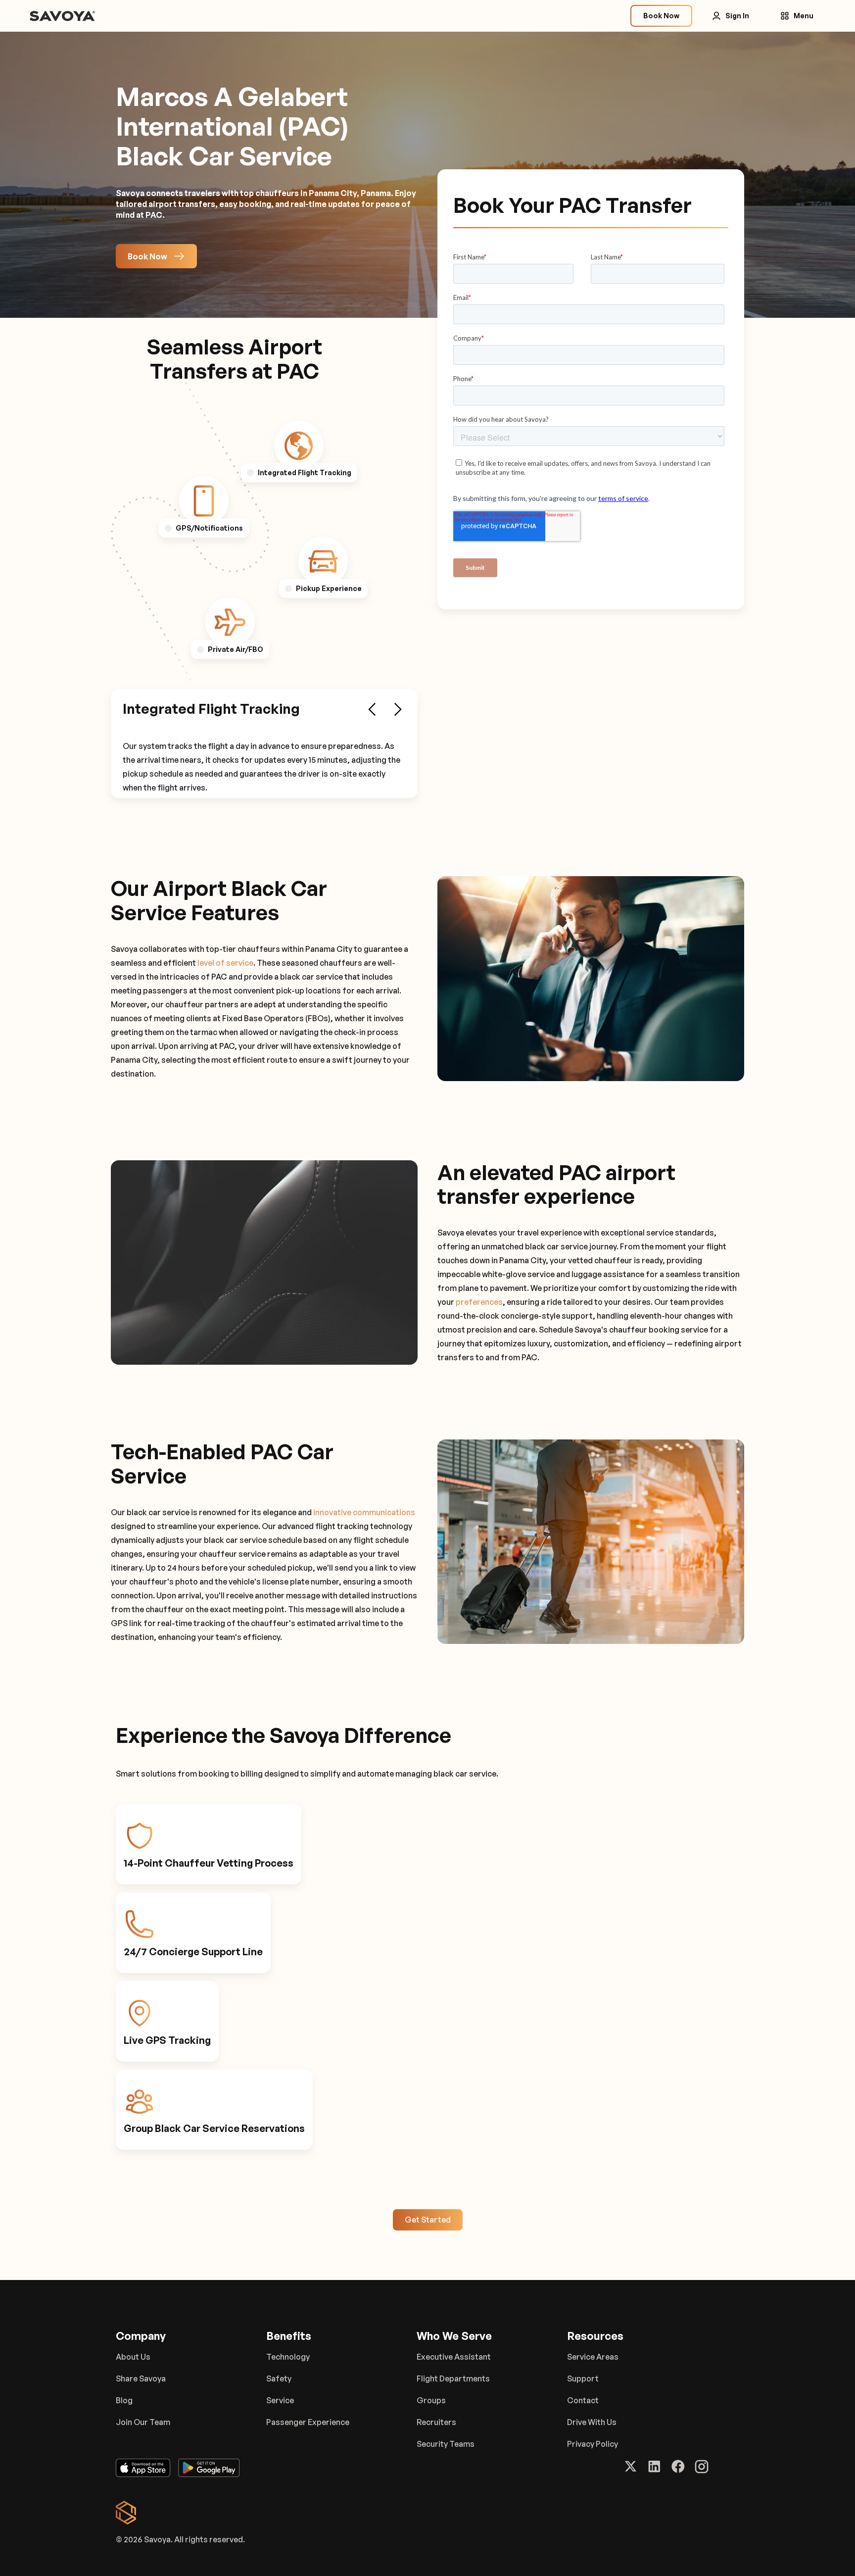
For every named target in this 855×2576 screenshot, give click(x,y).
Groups (431, 2400)
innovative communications (364, 1512)
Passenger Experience (308, 2422)
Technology (288, 2357)
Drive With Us (592, 2422)
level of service (225, 963)
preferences (479, 1302)
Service (280, 2400)
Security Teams (446, 2444)
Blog (124, 2400)
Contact (583, 2400)
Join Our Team (143, 2422)
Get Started (428, 2220)
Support (583, 2378)
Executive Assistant (454, 2357)
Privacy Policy (593, 2444)
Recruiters (436, 2422)
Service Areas (593, 2357)
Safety (279, 2378)
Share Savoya (141, 2378)
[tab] (299, 446)
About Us (133, 2357)
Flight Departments (453, 2378)
